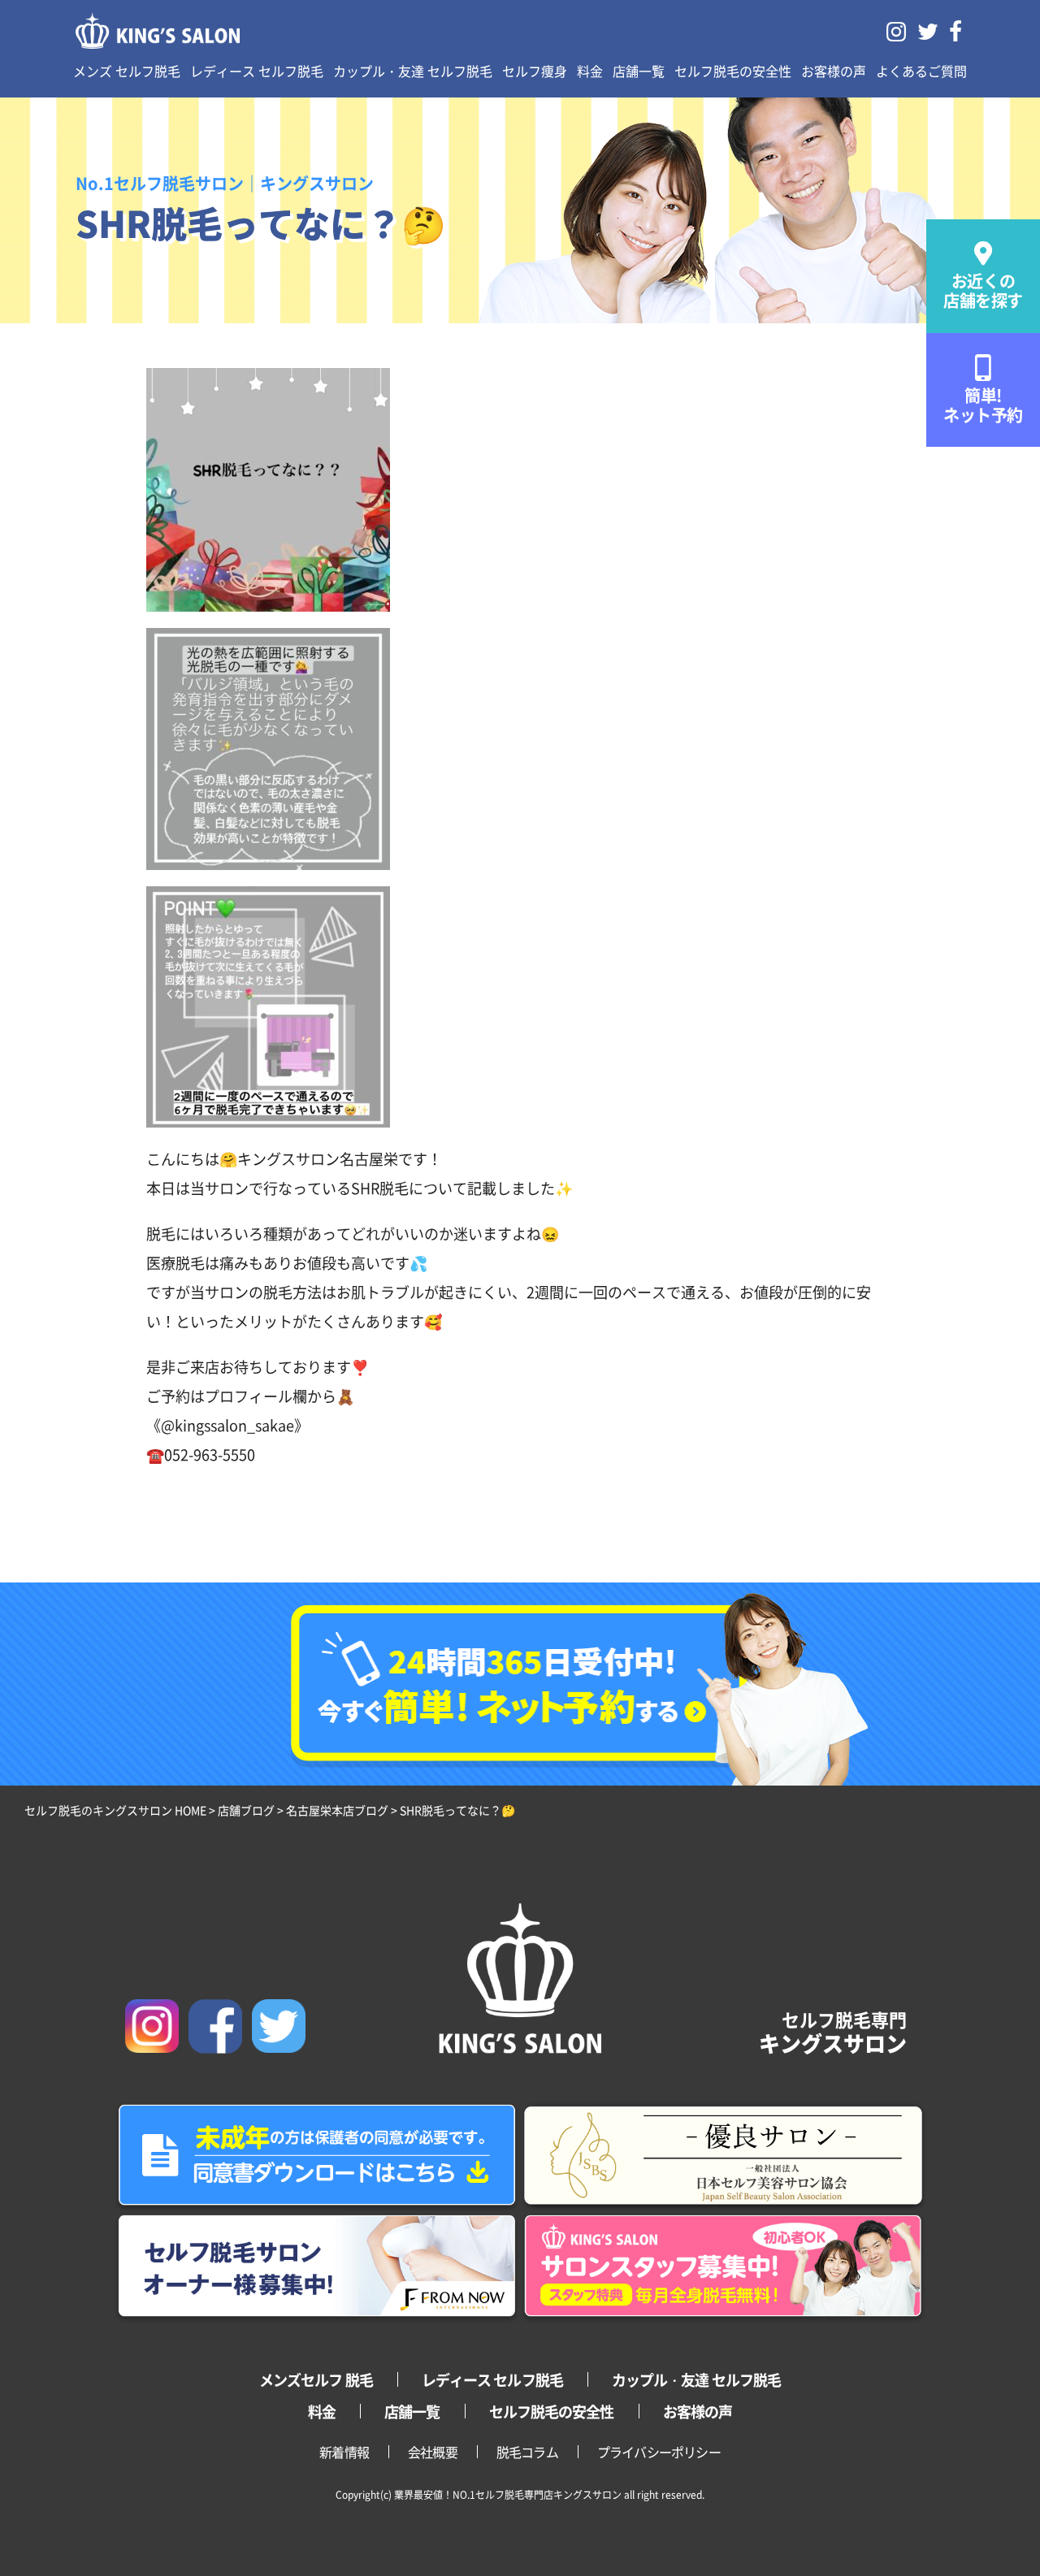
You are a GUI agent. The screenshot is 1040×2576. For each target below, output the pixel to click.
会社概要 (433, 2452)
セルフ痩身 (535, 71)
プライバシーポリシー (659, 2452)
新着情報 (344, 2452)
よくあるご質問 (921, 71)
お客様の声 (834, 71)
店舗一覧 (639, 71)
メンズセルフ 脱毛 (316, 2379)
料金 (590, 71)
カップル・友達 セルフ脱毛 (413, 71)
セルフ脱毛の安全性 (733, 71)
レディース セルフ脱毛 (257, 71)
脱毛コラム (527, 2452)
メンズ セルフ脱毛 (127, 71)
